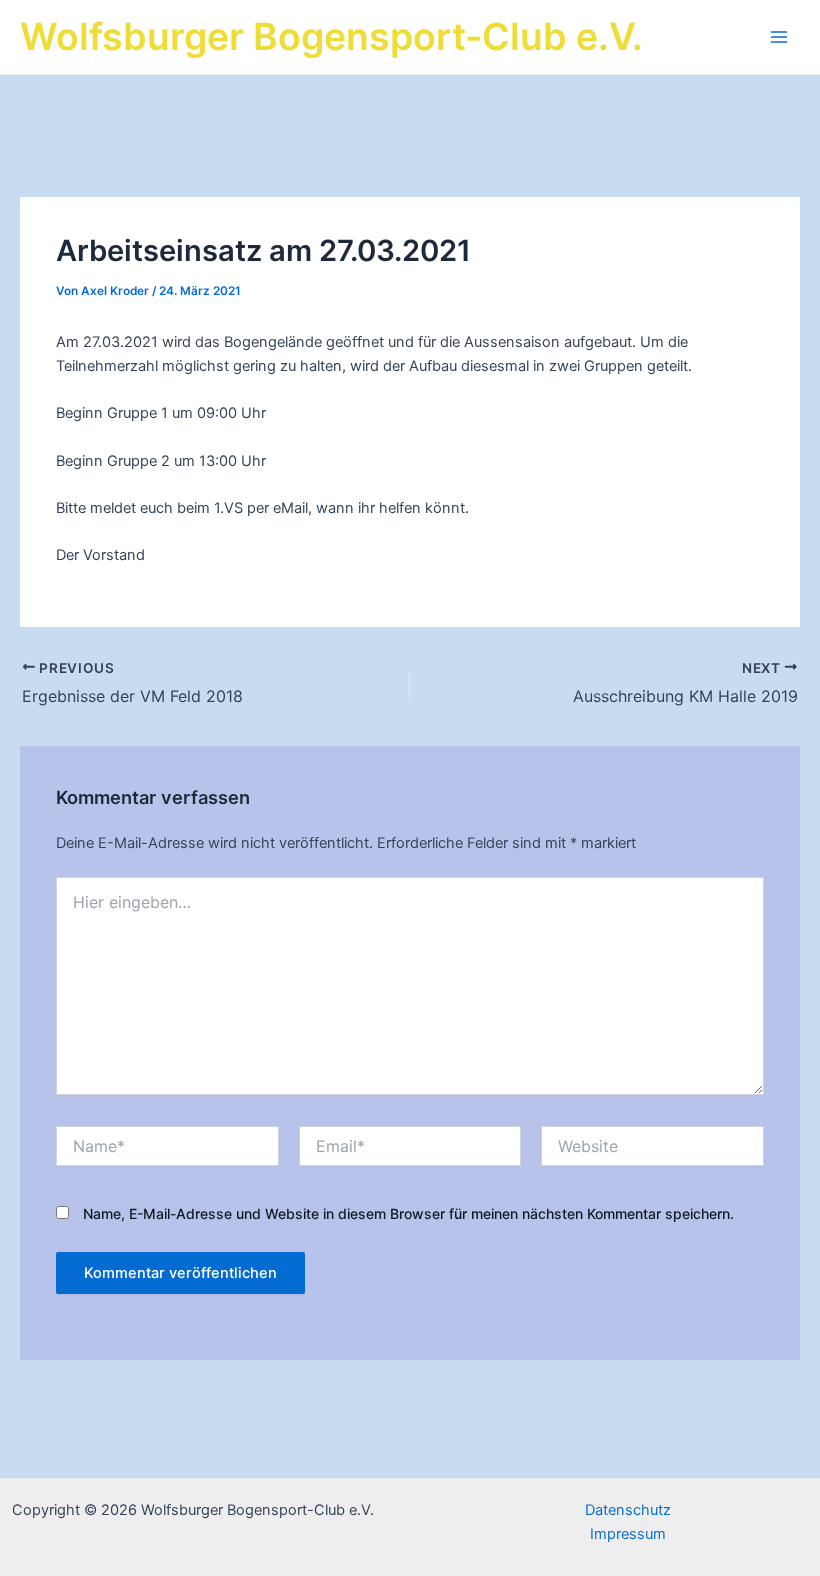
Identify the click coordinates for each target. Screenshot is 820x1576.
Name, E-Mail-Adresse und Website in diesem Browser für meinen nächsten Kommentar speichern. (408, 1213)
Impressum (628, 1534)
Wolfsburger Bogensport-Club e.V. (331, 36)
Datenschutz (628, 1510)
